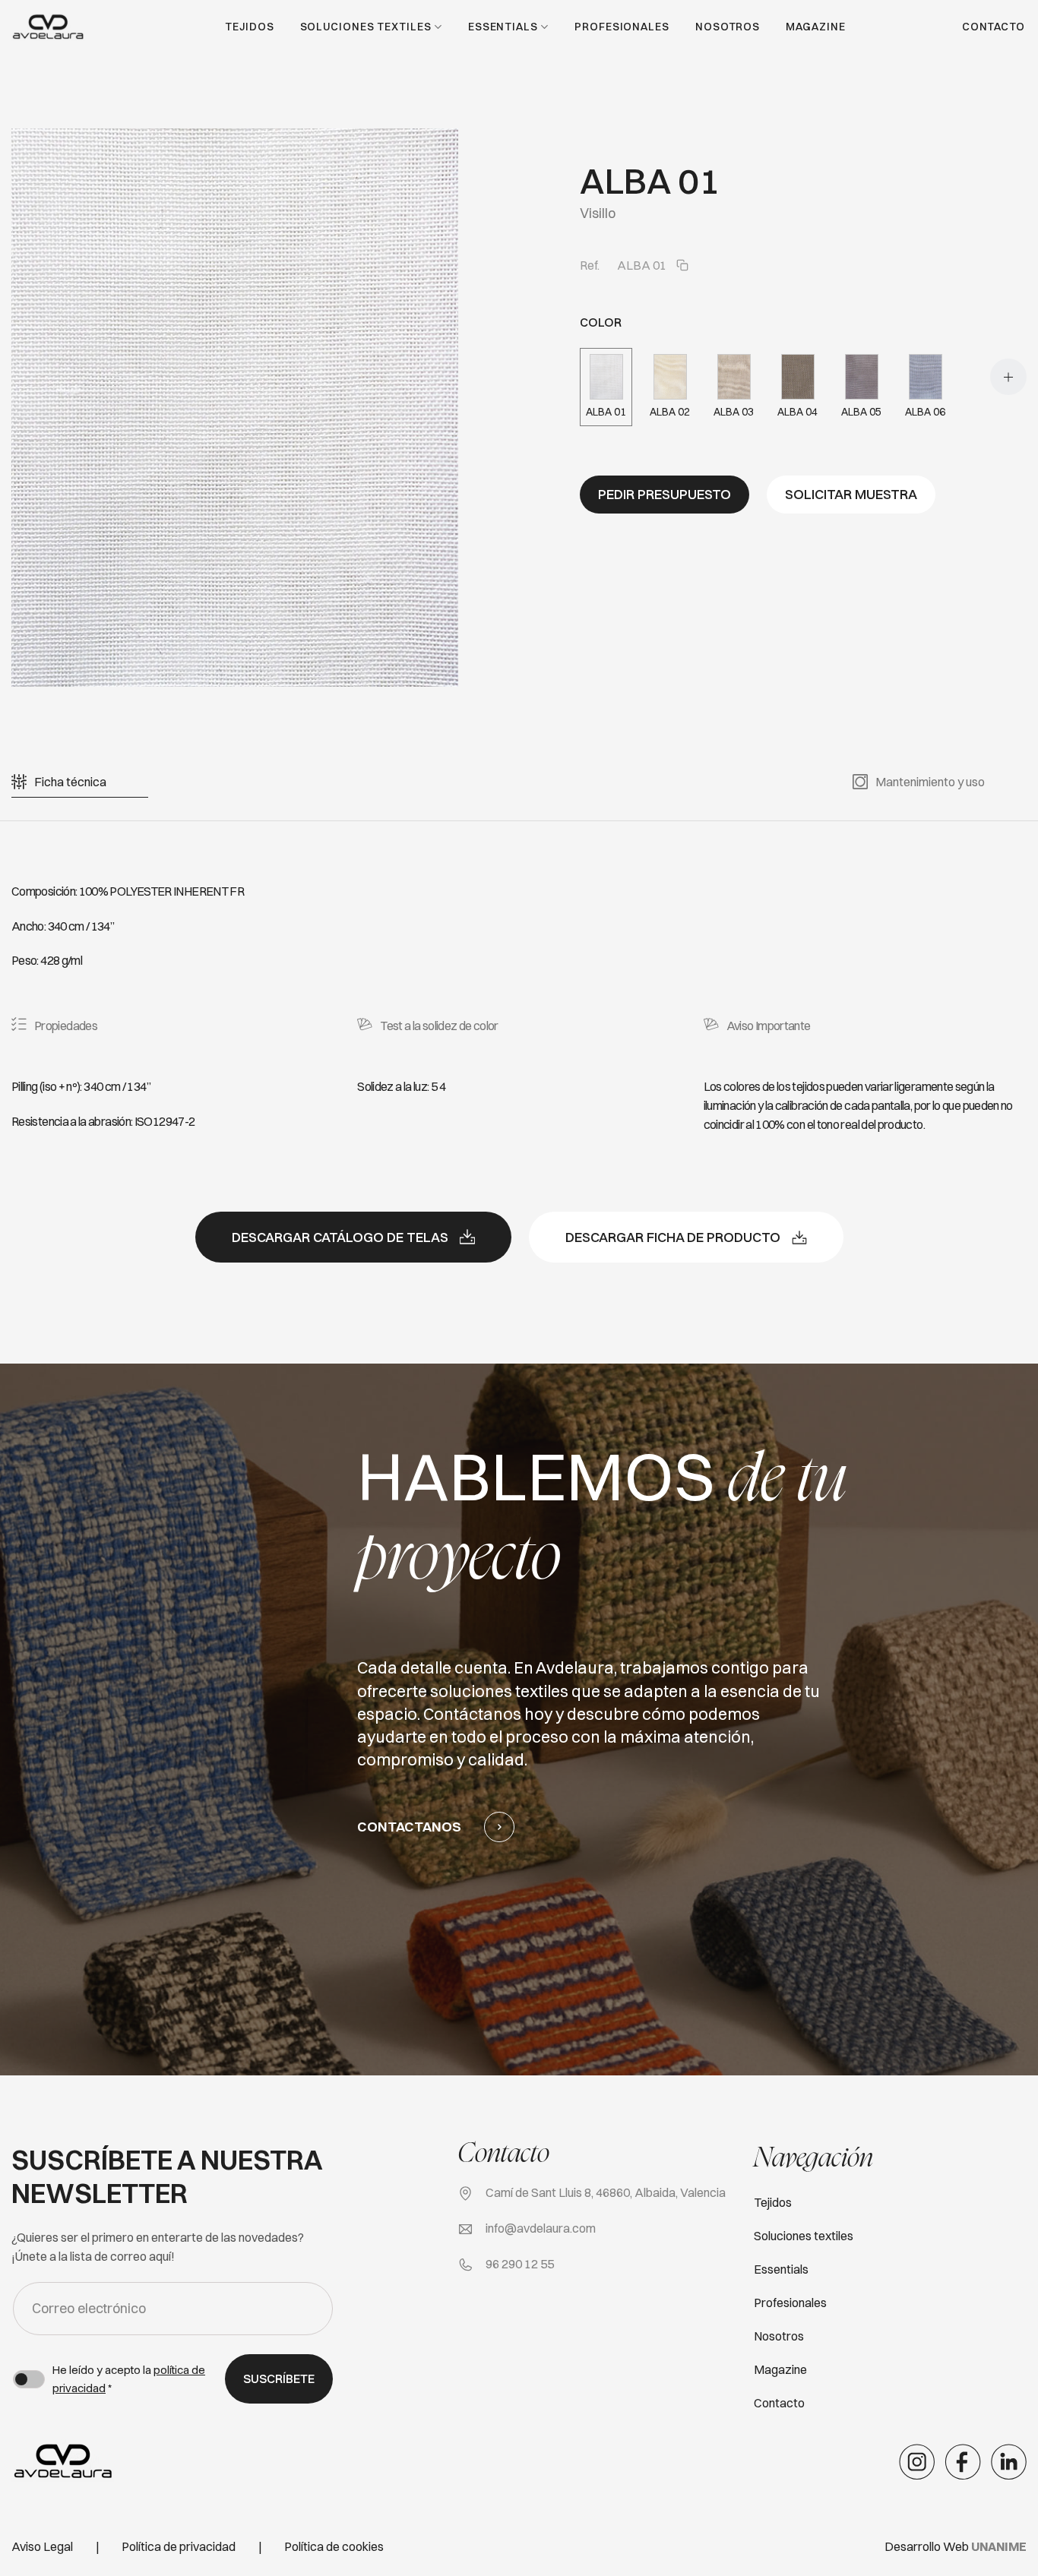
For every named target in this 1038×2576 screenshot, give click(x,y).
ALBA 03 (734, 412)
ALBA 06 (925, 412)
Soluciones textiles (366, 27)
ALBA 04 (797, 412)
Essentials (503, 27)
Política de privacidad (179, 2546)
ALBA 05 (861, 412)
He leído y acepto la (129, 2379)
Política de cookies (334, 2546)
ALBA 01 (606, 412)
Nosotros (728, 27)
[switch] (29, 2379)
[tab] (70, 782)
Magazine (815, 27)
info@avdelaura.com (541, 2228)
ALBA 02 (670, 412)
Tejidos (249, 27)
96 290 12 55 (520, 2264)
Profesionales (622, 27)
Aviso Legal (42, 2546)
